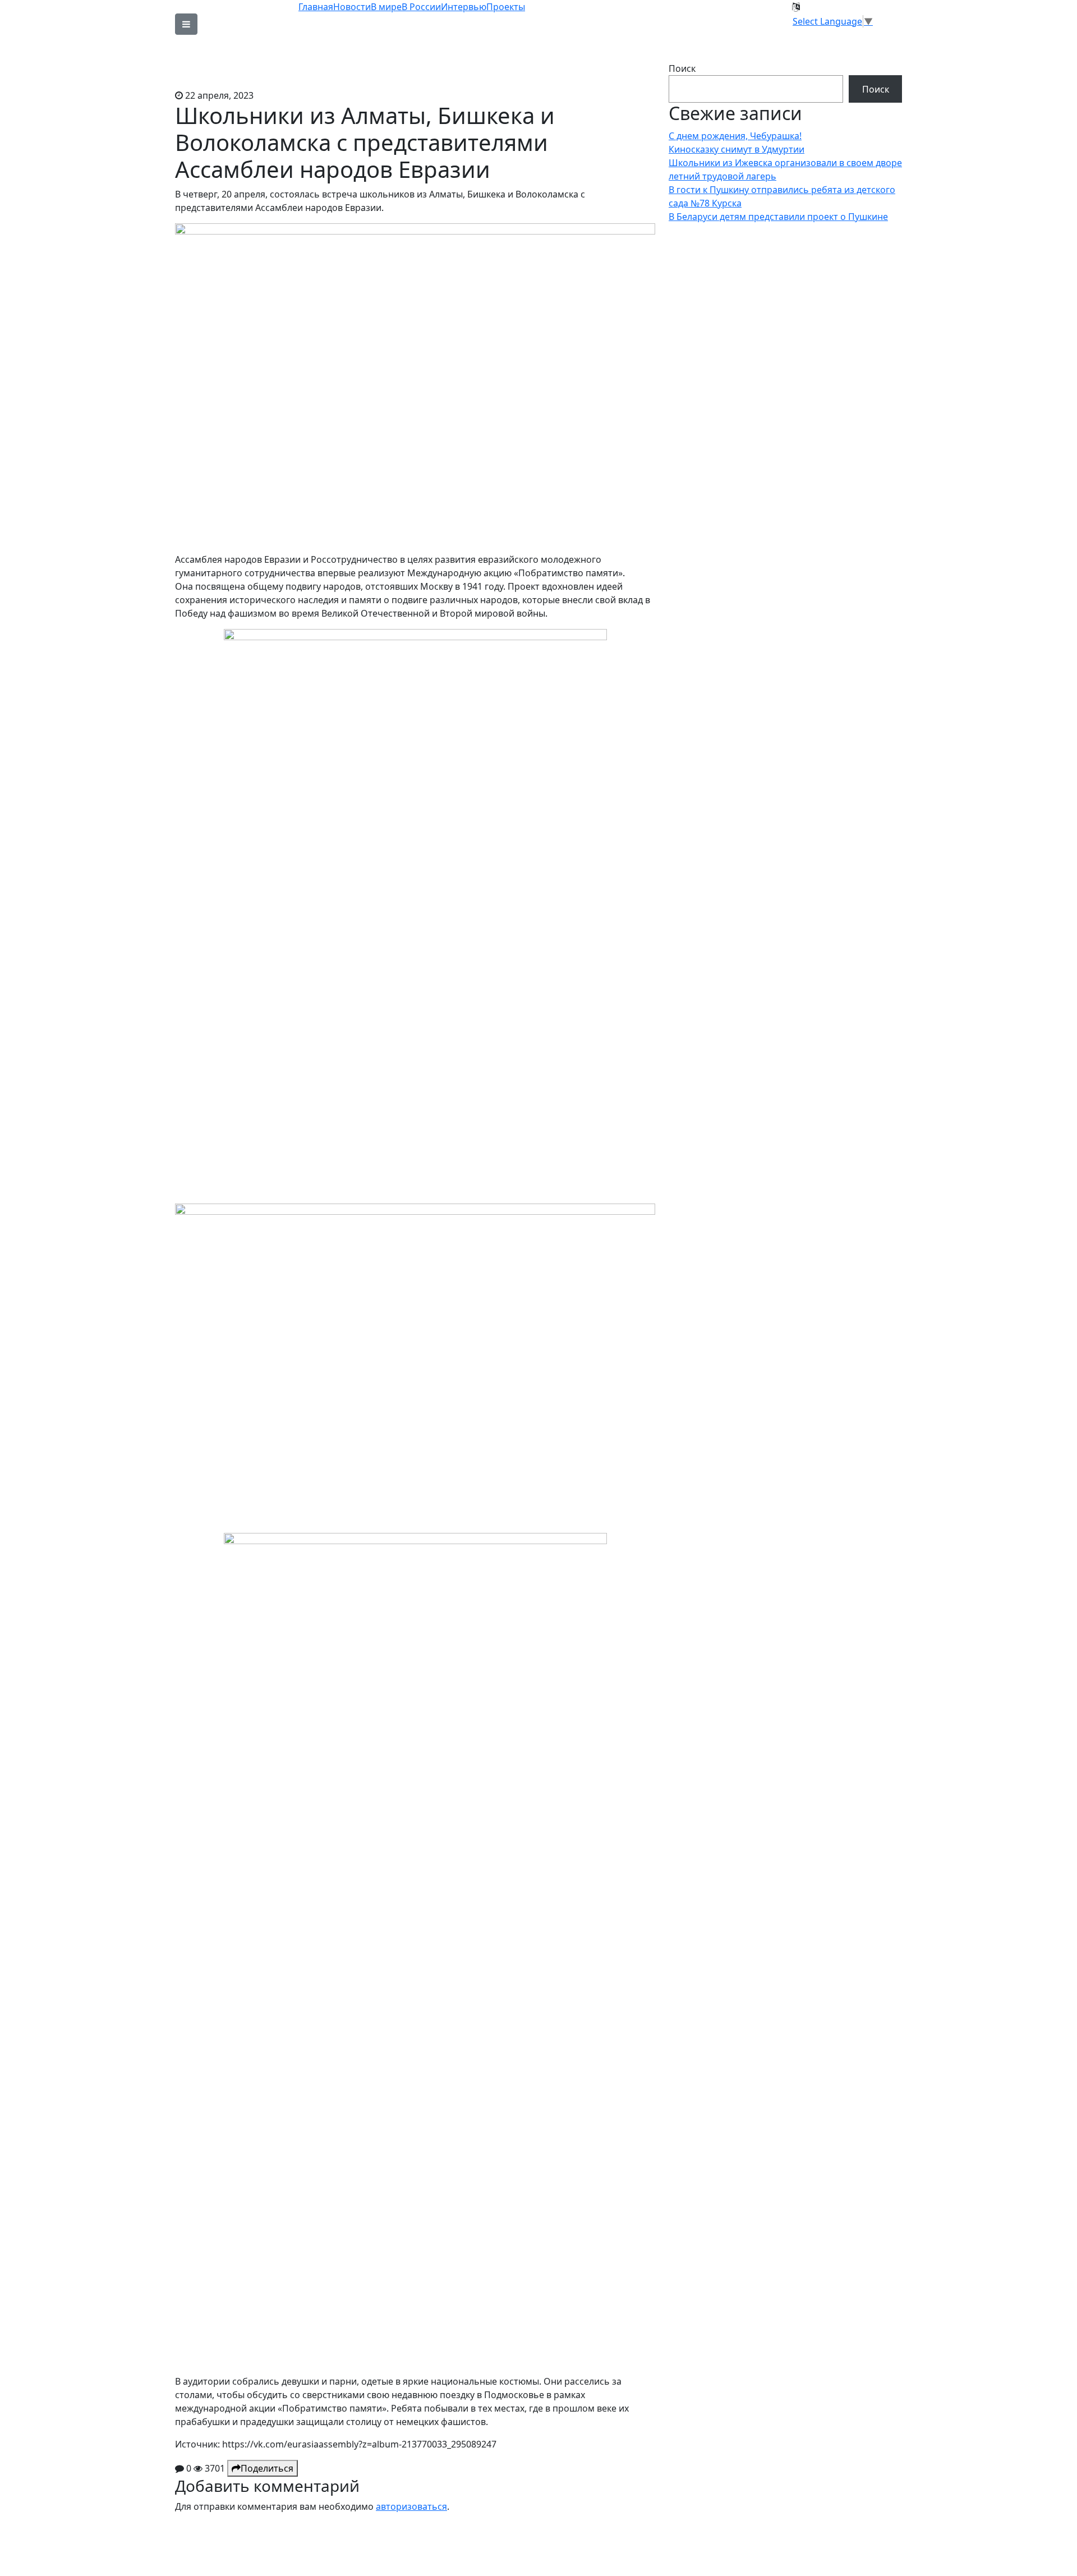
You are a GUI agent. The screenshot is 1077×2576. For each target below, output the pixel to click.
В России (421, 7)
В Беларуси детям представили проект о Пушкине (778, 217)
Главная (316, 7)
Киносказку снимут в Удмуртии (737, 149)
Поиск (682, 68)
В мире (386, 7)
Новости (352, 7)
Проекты (506, 7)
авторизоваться (411, 2506)
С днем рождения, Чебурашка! (735, 136)
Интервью (464, 7)
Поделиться (267, 2468)
